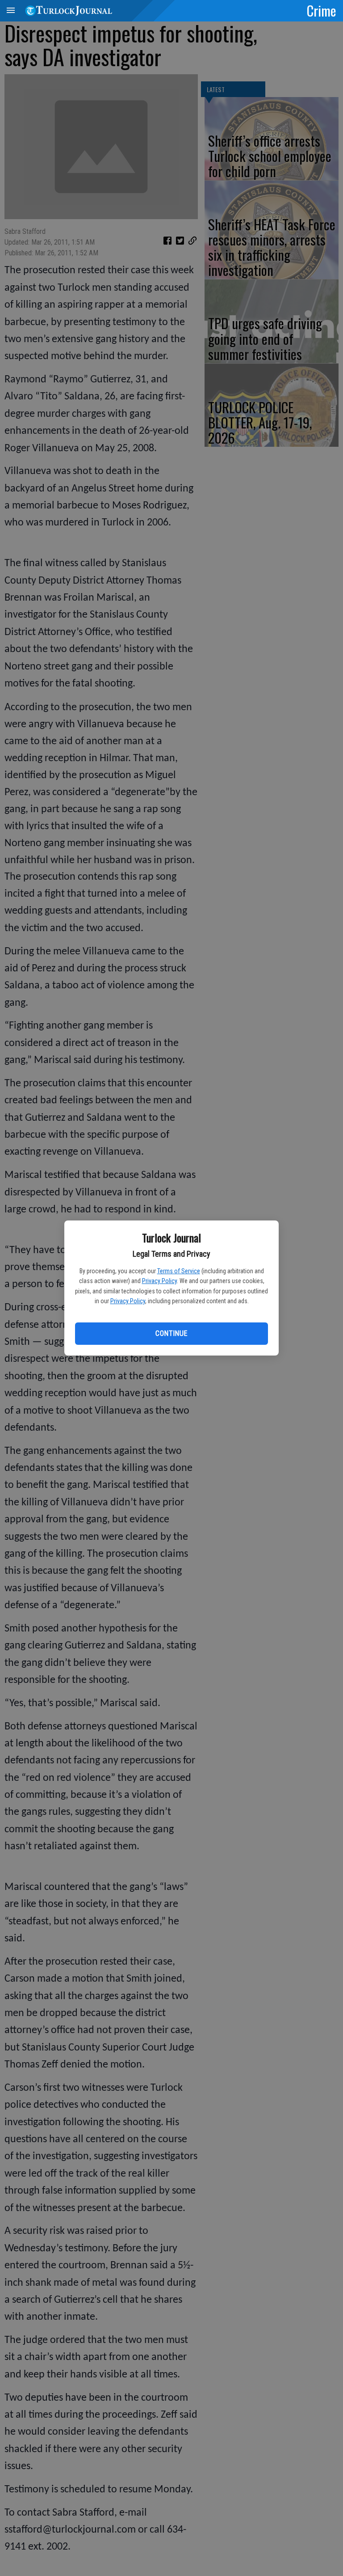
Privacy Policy (159, 1281)
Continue (171, 1333)
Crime (322, 10)
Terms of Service (179, 1271)
